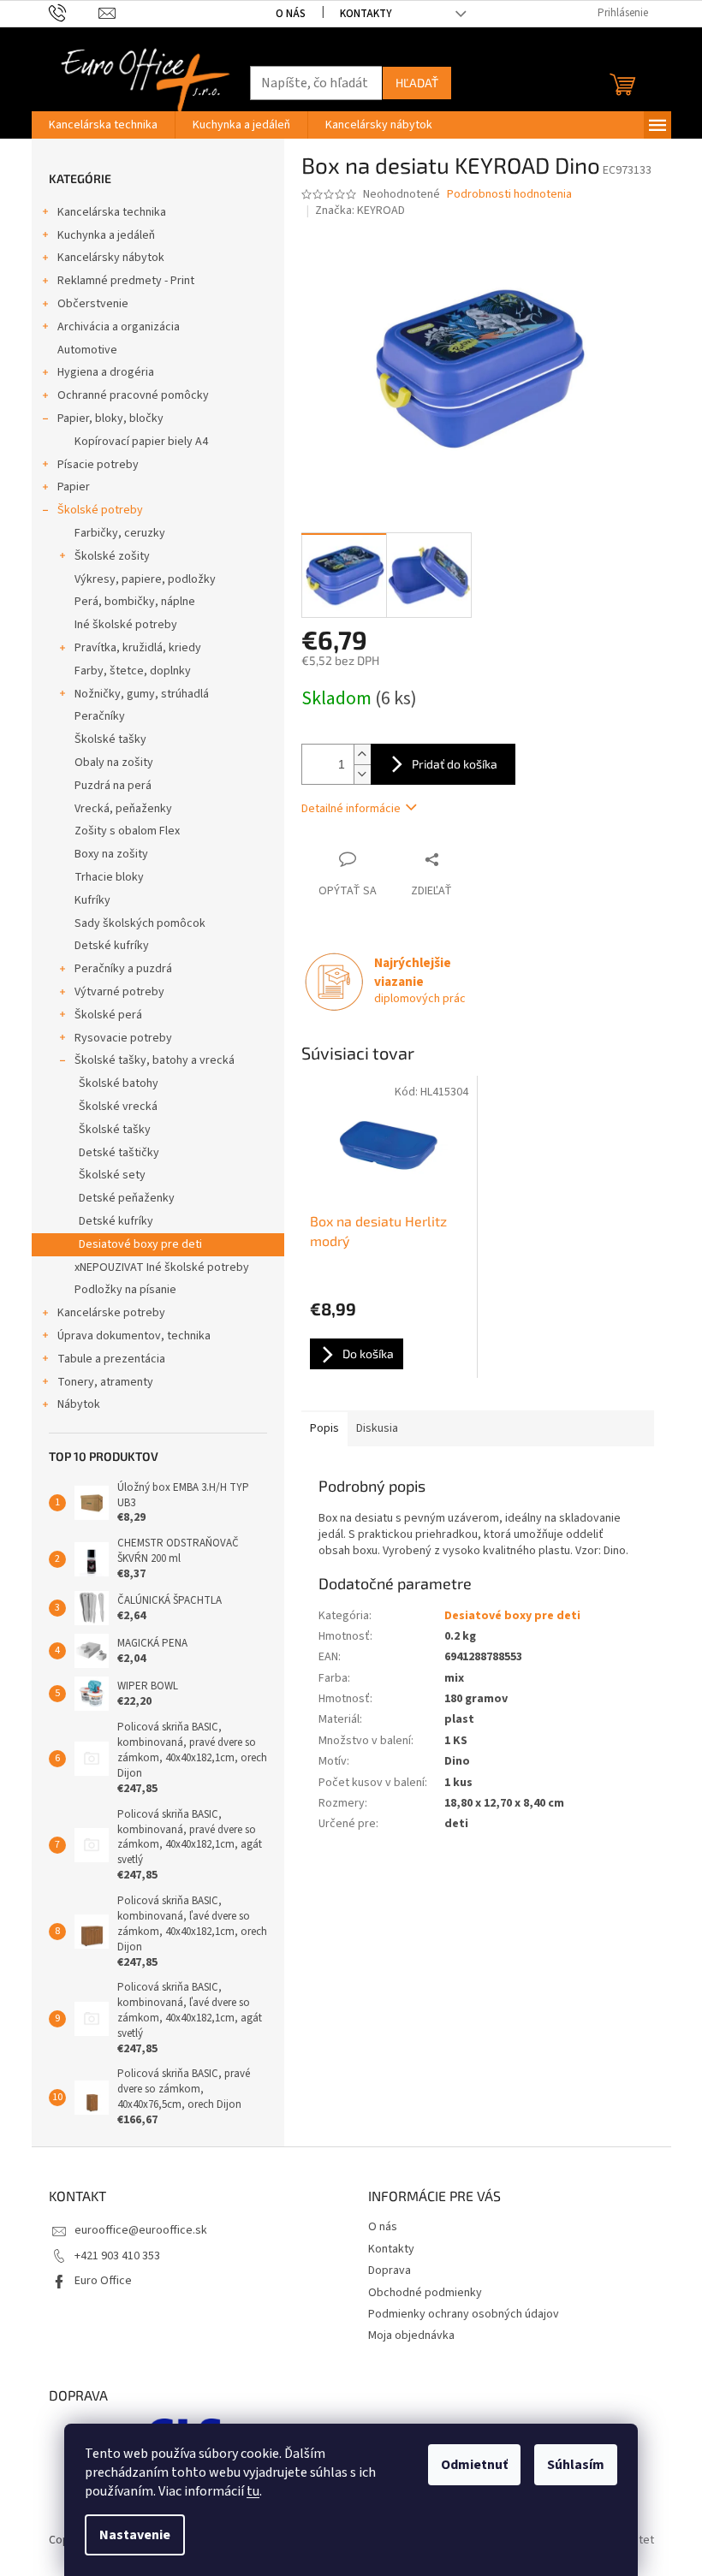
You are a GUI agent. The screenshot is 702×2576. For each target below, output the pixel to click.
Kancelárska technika (112, 212)
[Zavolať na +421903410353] (74, 13)
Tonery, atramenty (105, 1382)
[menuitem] (103, 125)
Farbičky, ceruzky (120, 533)
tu (253, 2491)
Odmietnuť (474, 2465)
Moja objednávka (411, 2336)
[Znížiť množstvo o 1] (362, 774)
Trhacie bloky (109, 877)
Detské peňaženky (127, 1198)
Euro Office (103, 2281)
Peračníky (100, 716)
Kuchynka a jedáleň (106, 235)
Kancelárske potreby (111, 1313)
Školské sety (112, 1175)
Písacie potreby (98, 465)
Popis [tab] (324, 1428)
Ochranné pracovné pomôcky (133, 395)
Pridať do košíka (455, 764)
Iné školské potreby (126, 625)
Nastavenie (135, 2535)
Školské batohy (119, 1083)
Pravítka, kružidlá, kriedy (138, 648)
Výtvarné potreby (119, 992)
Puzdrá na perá (113, 786)
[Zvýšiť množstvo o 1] (362, 754)
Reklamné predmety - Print (126, 281)
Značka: (360, 211)
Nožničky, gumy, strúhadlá (142, 694)
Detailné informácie (351, 809)
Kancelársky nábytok (111, 258)
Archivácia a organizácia (119, 327)
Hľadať (417, 83)
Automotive (87, 350)
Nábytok (79, 1404)
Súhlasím (576, 2465)
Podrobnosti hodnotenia (509, 195)
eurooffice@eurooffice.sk (141, 2230)
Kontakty (366, 14)
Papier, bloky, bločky (110, 418)
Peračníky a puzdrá (123, 969)
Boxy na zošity (111, 854)
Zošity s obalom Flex (127, 831)
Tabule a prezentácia (111, 1359)
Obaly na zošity (114, 763)
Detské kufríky (112, 946)
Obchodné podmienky (425, 2293)
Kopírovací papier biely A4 (141, 442)
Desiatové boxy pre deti (140, 1244)
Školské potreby (100, 510)
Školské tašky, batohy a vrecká (155, 1060)
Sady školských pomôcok (140, 923)
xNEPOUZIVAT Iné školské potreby (162, 1267)
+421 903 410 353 (117, 2256)
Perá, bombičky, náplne (135, 602)
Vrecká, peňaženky (123, 809)
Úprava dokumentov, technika (134, 1336)
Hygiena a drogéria (106, 372)
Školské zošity (112, 556)
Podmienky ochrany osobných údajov (464, 2314)
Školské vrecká (118, 1107)
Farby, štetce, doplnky (133, 671)
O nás (291, 14)
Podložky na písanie (125, 1290)
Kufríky (92, 900)
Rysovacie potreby (123, 1038)
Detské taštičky (119, 1153)
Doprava (390, 2270)
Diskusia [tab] (377, 1428)
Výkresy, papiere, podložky (145, 579)
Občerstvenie (93, 304)
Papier (74, 487)
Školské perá (108, 1015)
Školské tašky (110, 739)
